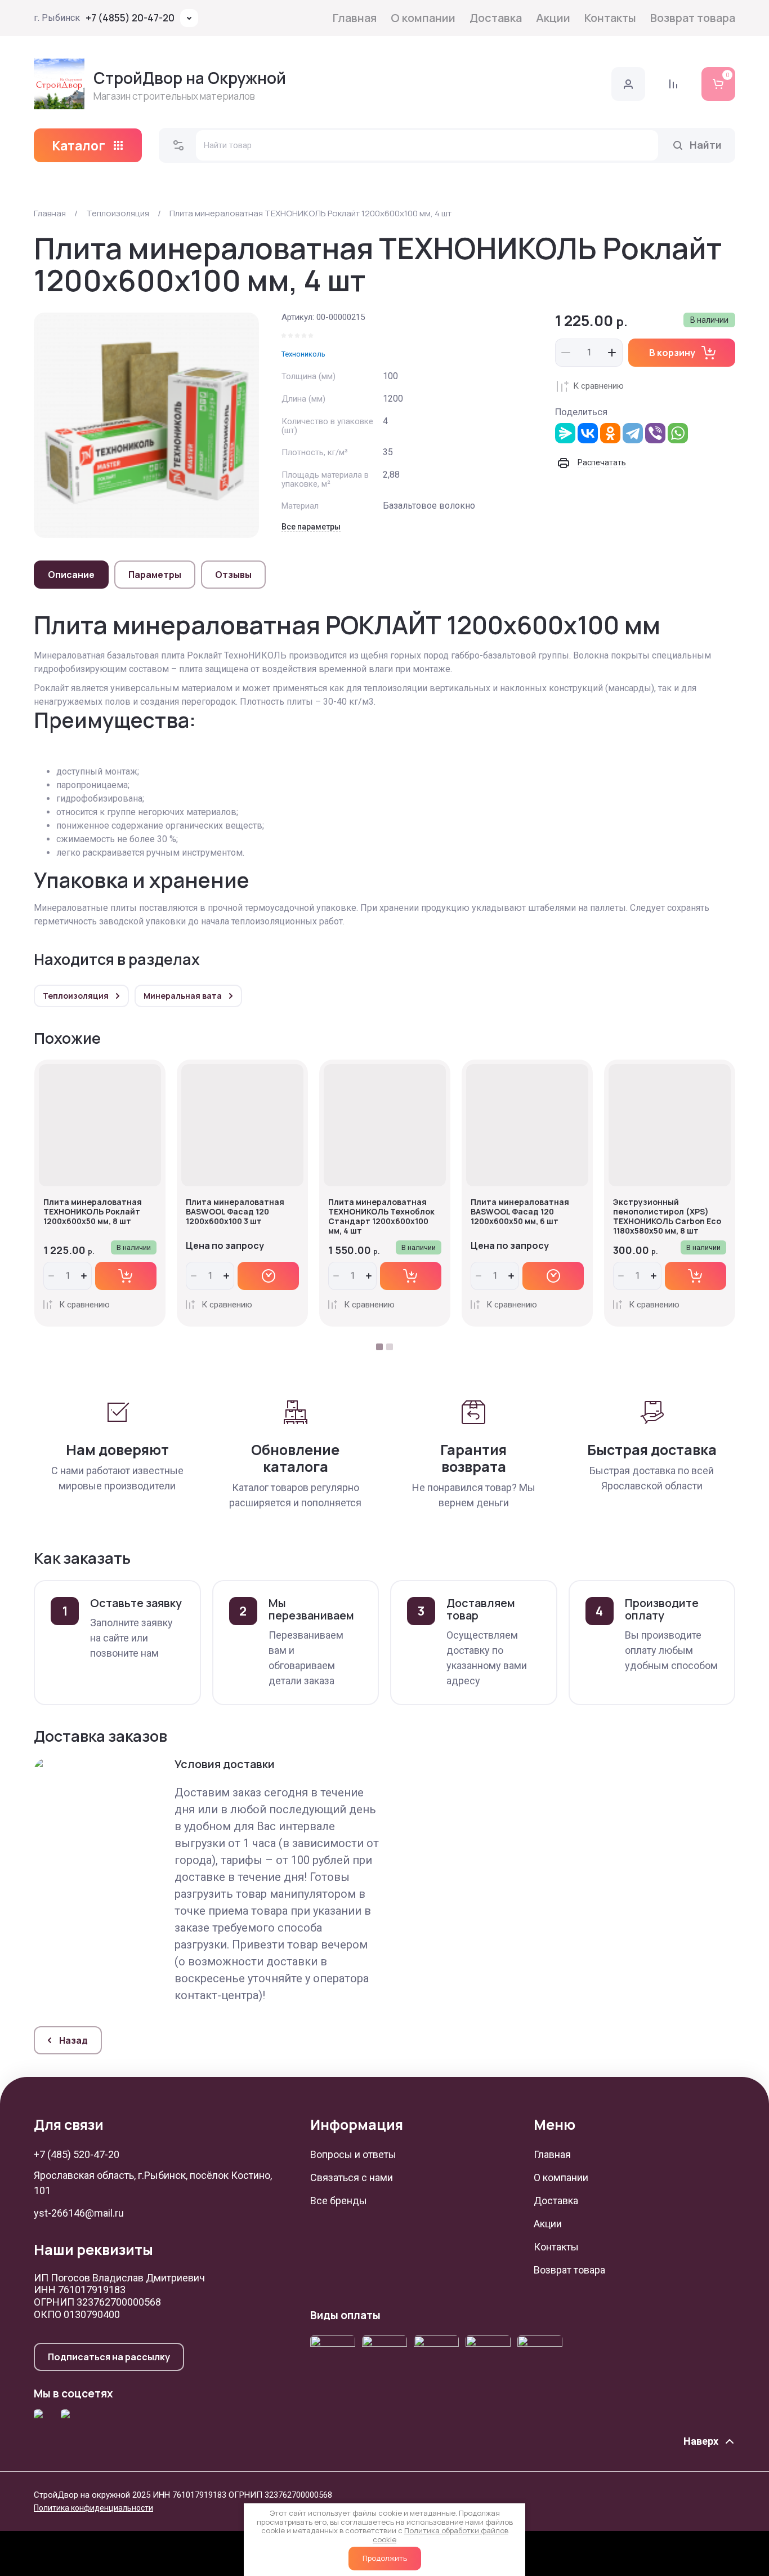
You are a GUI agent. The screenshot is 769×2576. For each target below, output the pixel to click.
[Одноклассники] (610, 433)
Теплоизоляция (118, 213)
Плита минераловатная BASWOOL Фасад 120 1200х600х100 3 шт (235, 1211)
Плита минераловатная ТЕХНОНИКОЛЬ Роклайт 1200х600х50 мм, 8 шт (93, 1211)
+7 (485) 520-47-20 (77, 2154)
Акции (553, 18)
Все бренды (339, 2201)
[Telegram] (633, 433)
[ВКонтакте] (588, 433)
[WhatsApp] (678, 433)
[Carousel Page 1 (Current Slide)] (379, 1347)
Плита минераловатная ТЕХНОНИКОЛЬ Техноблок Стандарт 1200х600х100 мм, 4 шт (381, 1216)
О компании (423, 18)
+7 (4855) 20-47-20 (130, 18)
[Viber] (655, 433)
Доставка (496, 18)
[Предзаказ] (268, 1276)
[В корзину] (126, 1276)
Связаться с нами (352, 2177)
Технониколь (303, 354)
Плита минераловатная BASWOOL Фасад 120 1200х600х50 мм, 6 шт (520, 1211)
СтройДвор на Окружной (190, 78)
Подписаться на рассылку (109, 2357)
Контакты (610, 18)
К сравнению (598, 386)
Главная (355, 18)
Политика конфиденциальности (93, 2508)
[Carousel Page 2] (390, 1347)
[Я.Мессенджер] (565, 433)
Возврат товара (693, 18)
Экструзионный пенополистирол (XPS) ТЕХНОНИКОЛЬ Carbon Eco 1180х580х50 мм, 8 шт (667, 1216)
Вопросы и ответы (353, 2154)
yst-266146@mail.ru (79, 2213)
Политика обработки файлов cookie (441, 2535)
